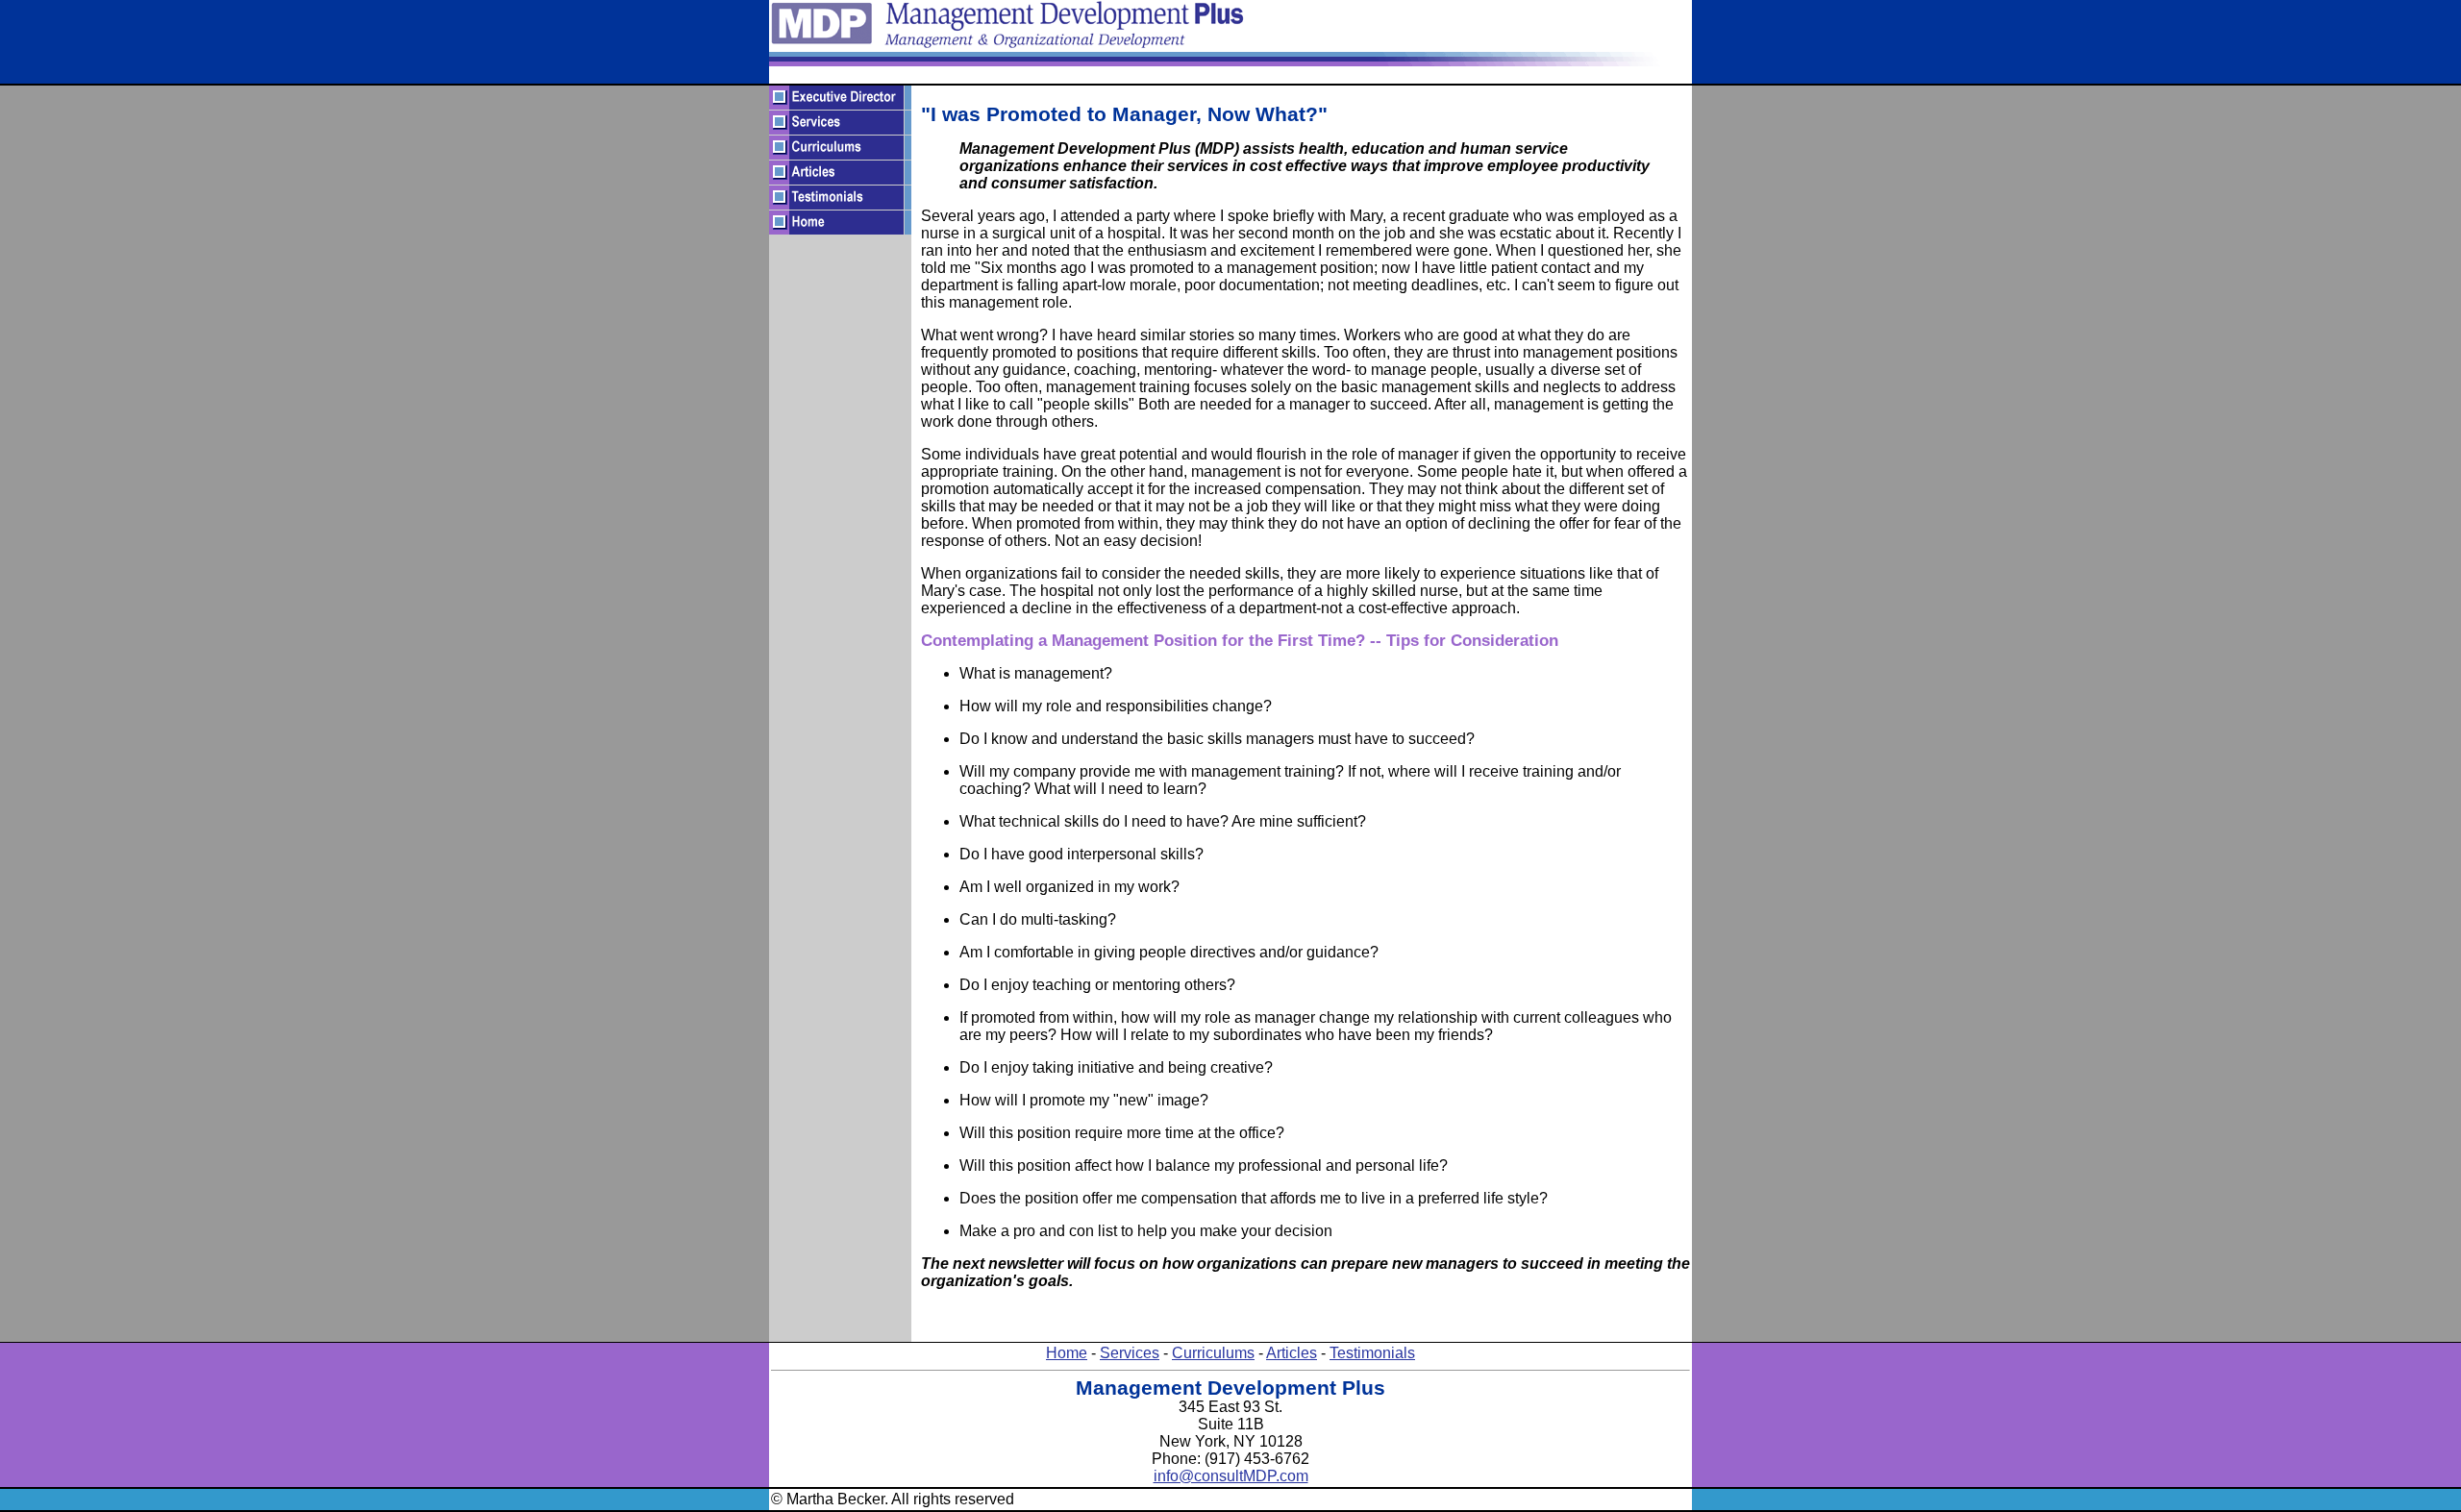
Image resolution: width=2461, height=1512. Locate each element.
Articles (1292, 1353)
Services (1130, 1353)
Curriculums (1213, 1353)
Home (1067, 1353)
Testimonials (1372, 1353)
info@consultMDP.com (1231, 1476)
